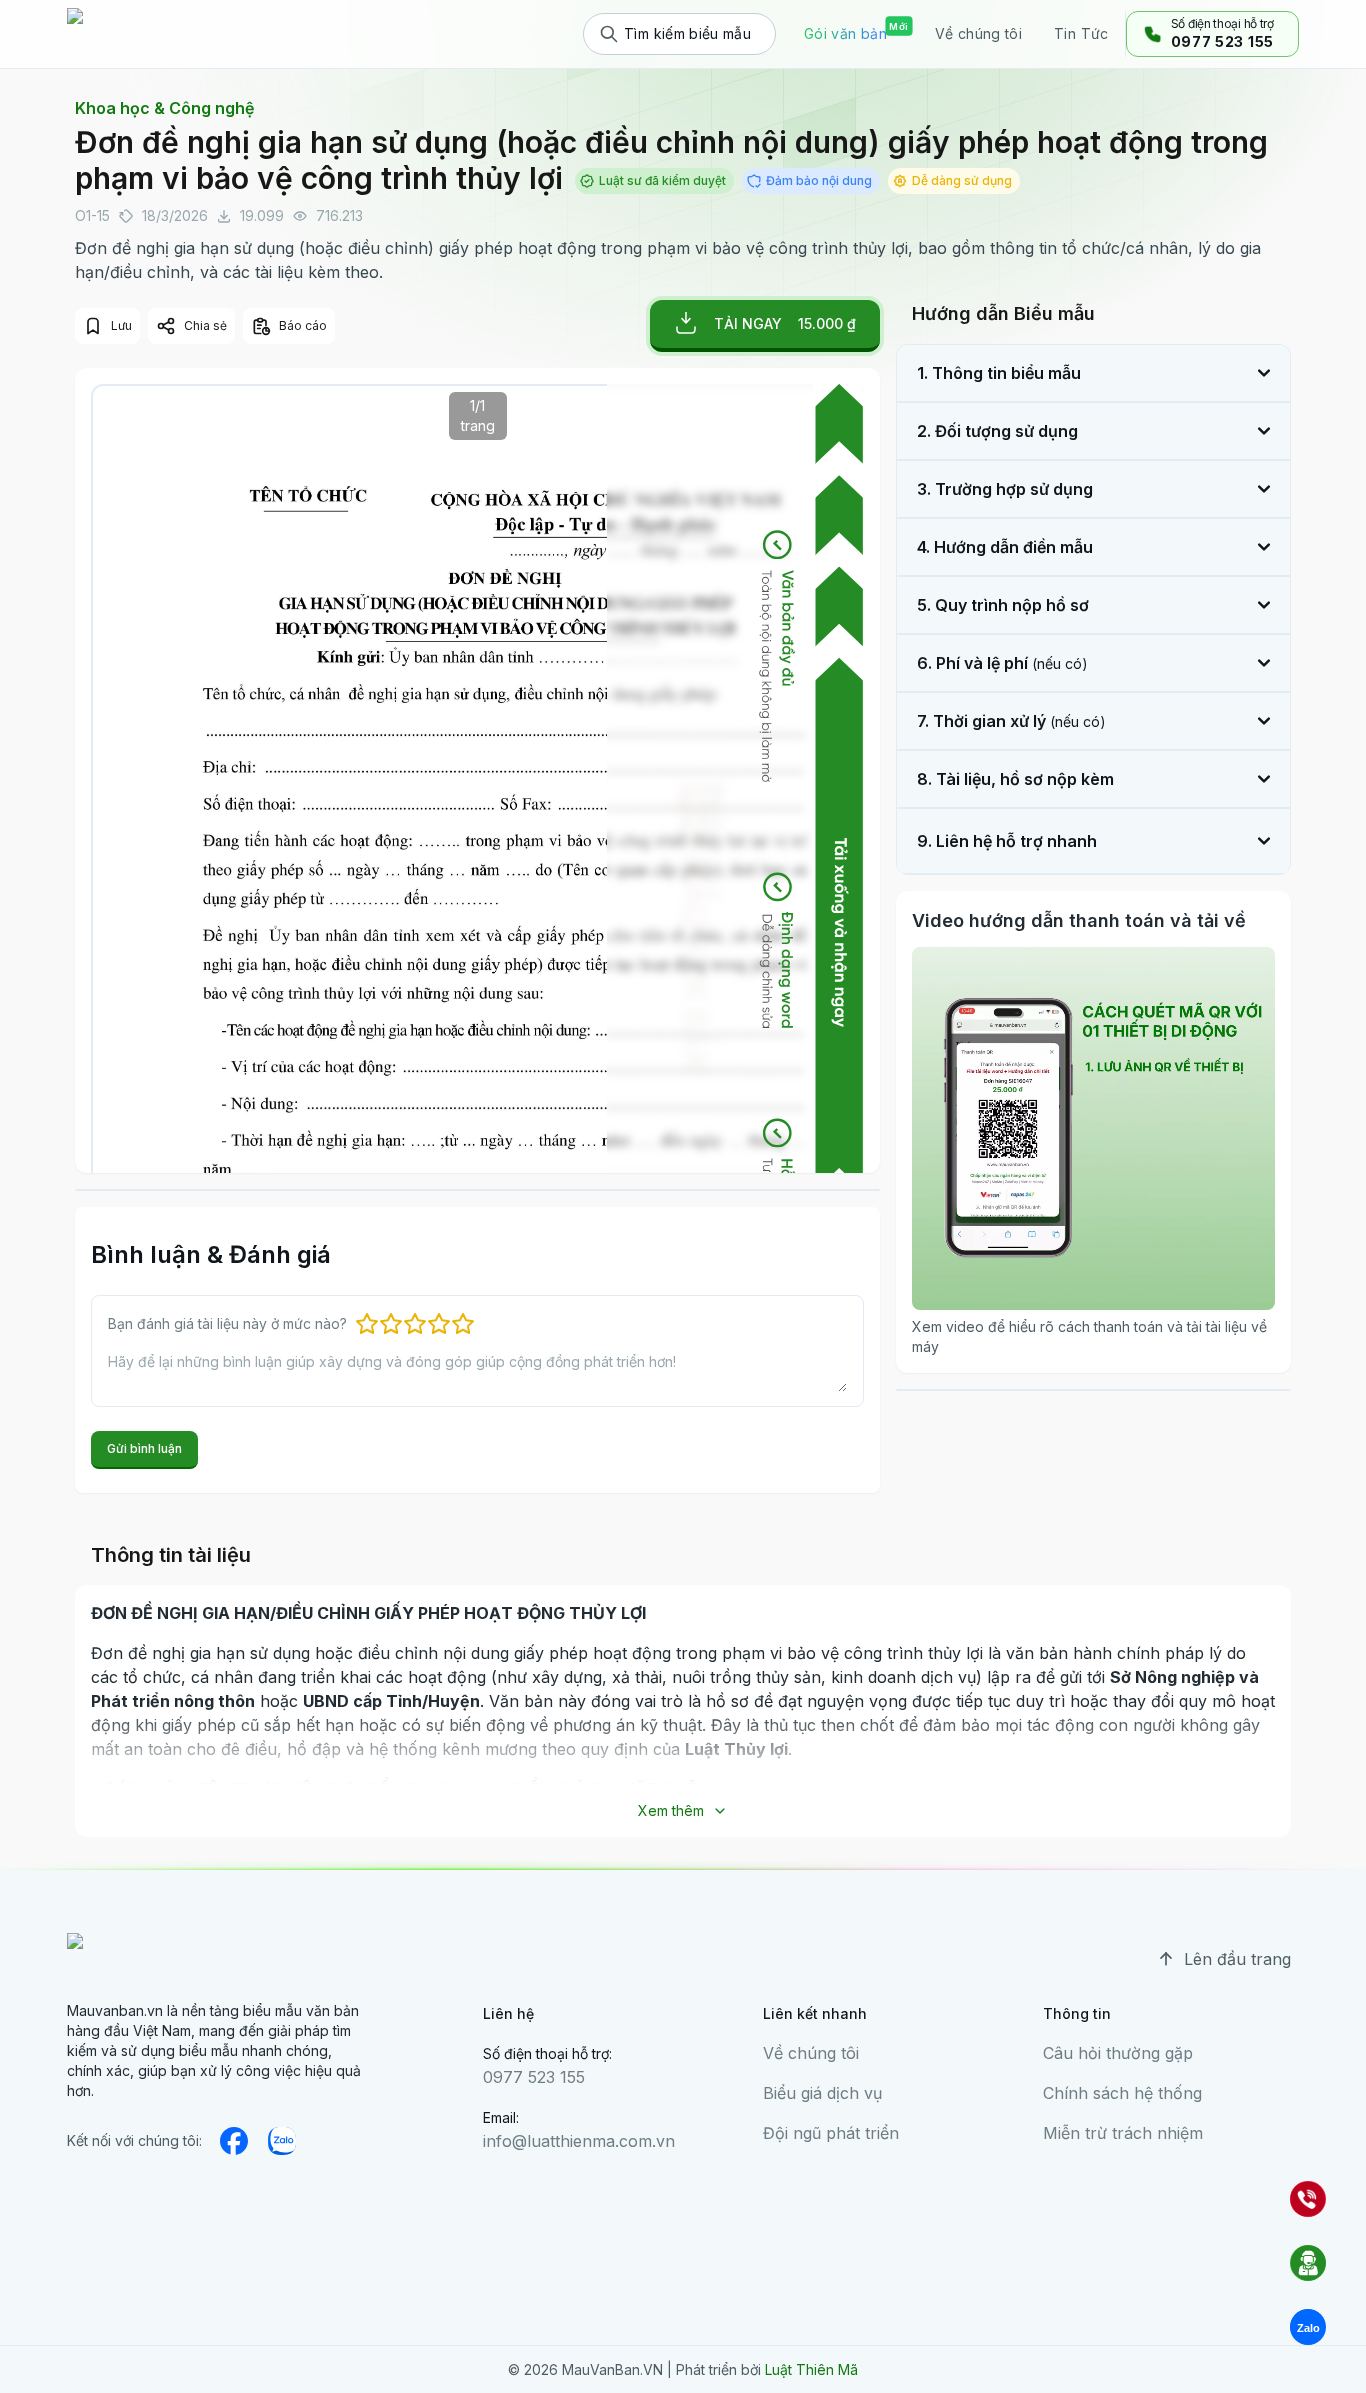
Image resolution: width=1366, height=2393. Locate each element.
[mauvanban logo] (154, 34)
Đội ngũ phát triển (831, 2133)
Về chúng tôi (811, 2053)
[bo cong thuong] (117, 2231)
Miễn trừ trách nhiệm (1123, 2133)
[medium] (282, 2141)
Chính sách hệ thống (1122, 2093)
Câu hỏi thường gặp (1118, 2053)
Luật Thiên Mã (811, 2369)
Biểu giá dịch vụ (822, 2093)
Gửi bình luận (144, 1448)
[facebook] (234, 2141)
